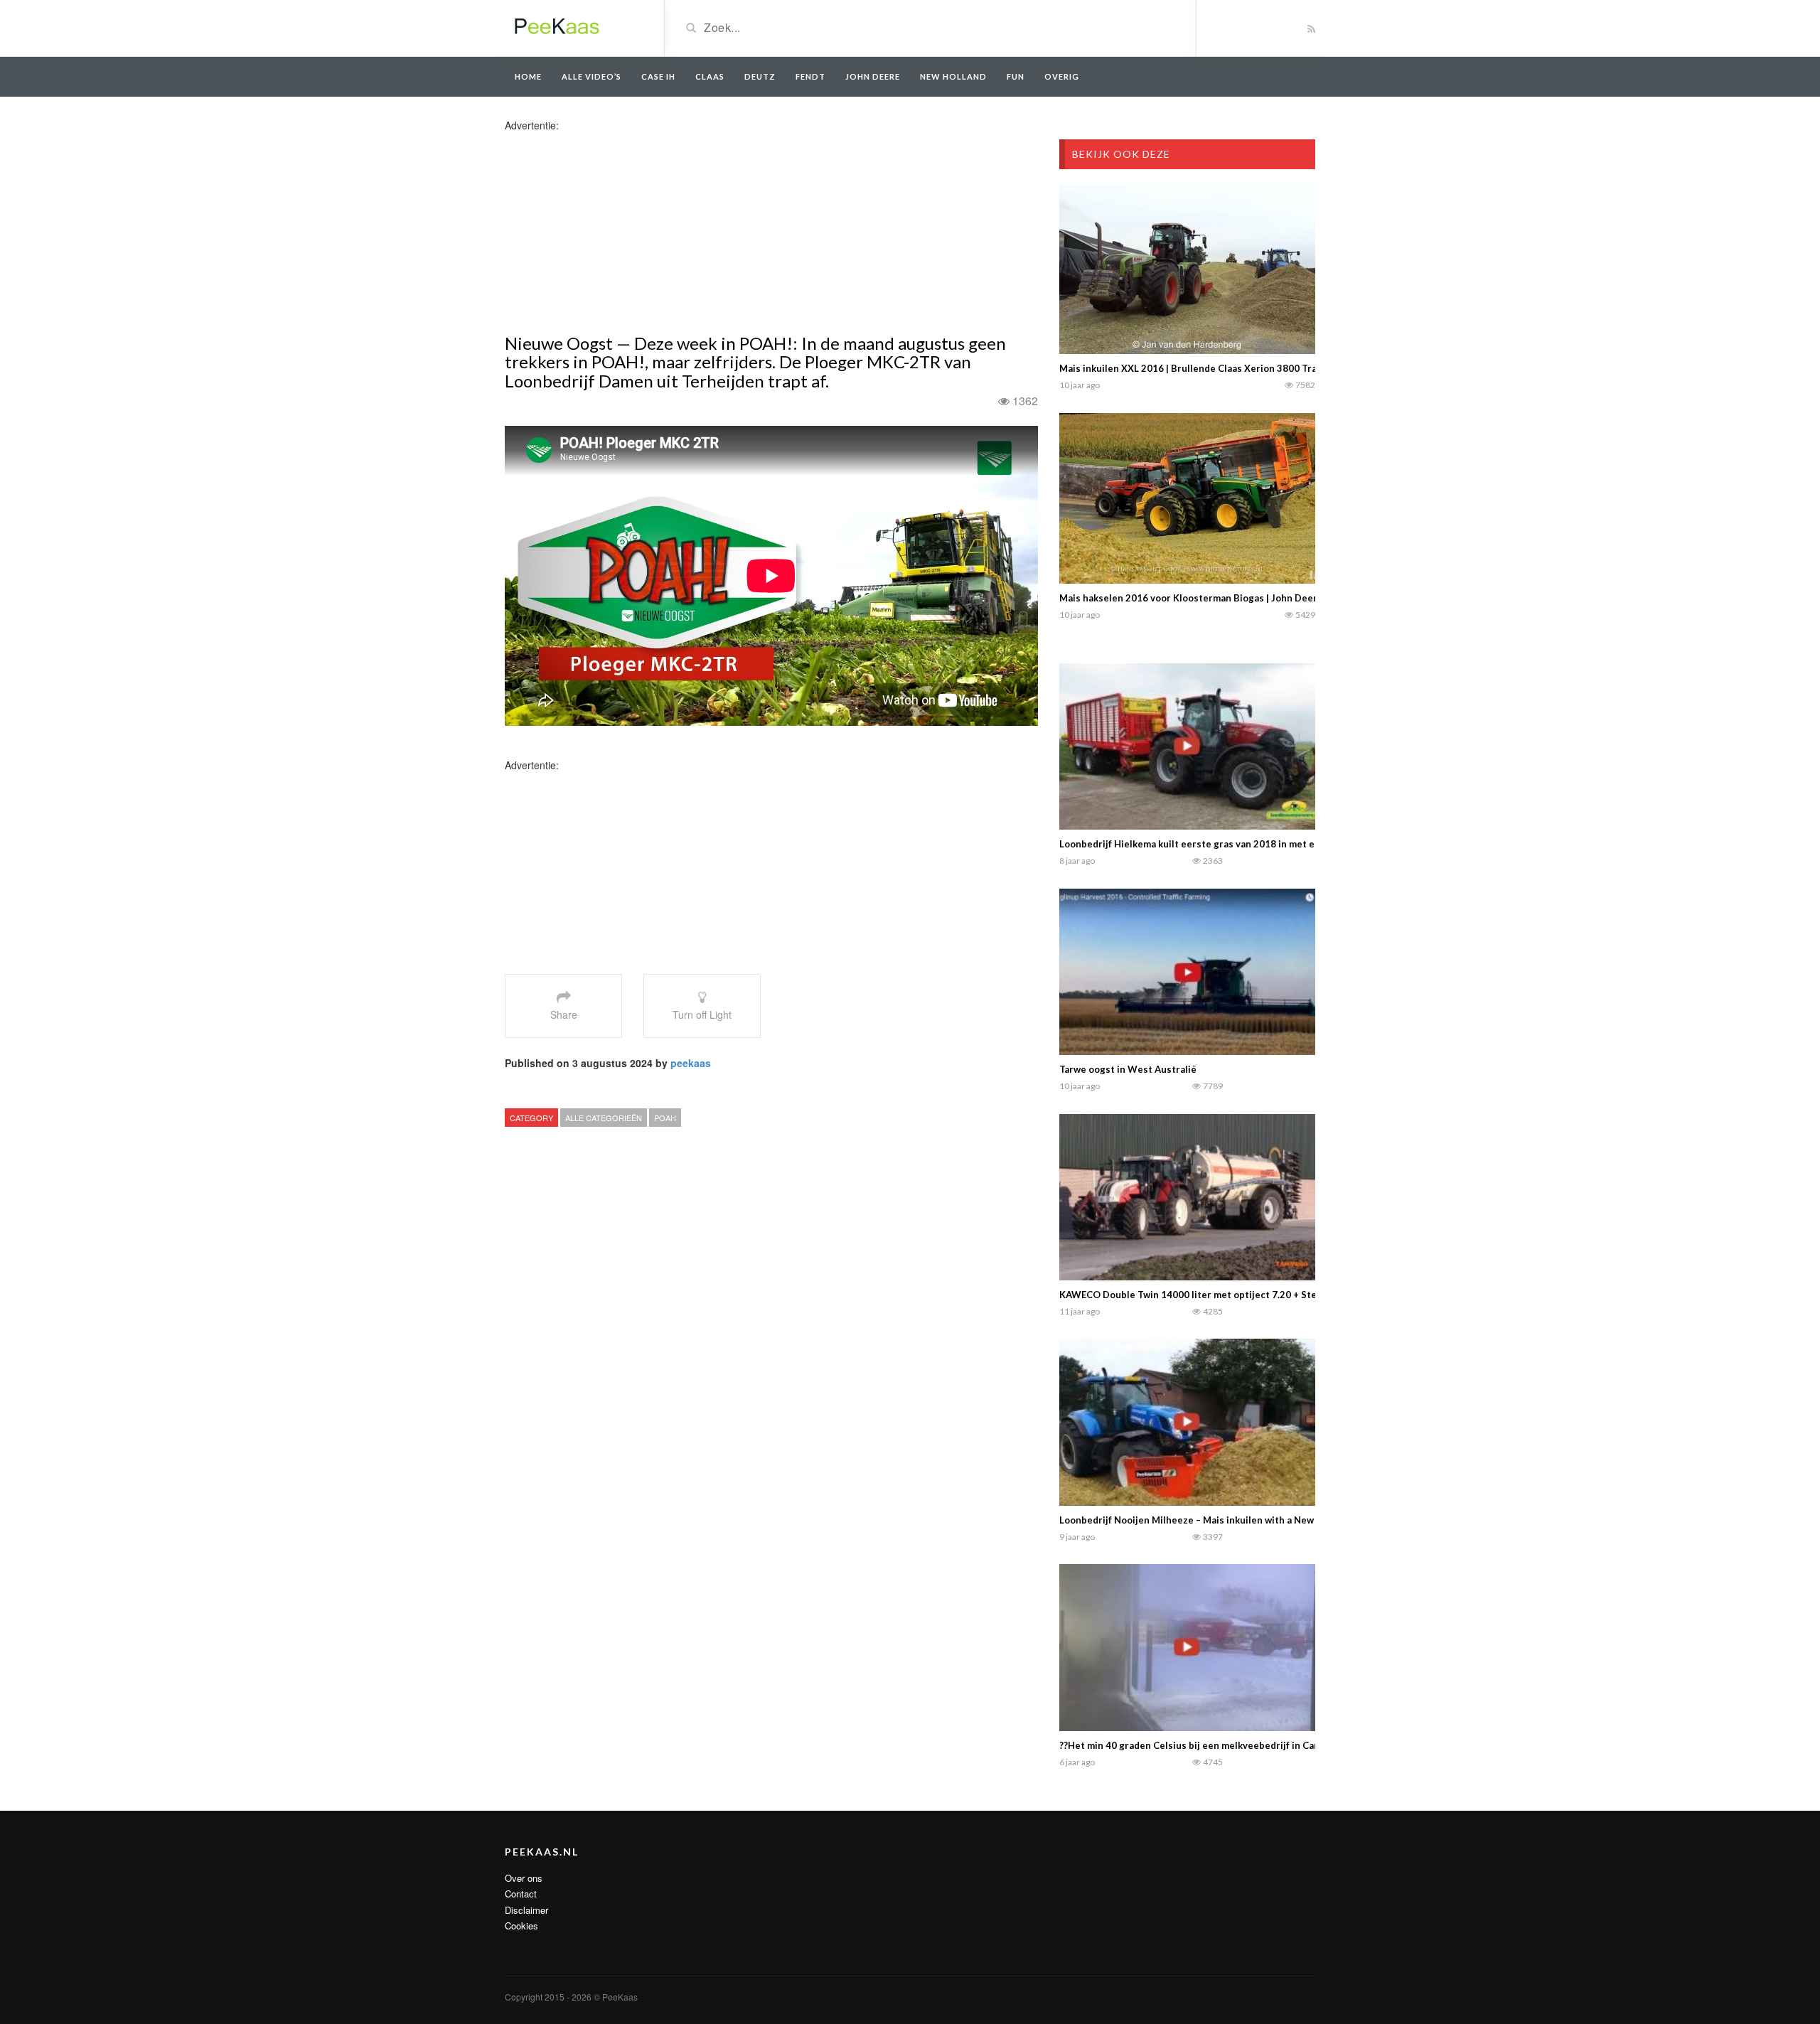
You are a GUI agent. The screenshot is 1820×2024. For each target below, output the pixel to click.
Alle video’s (591, 76)
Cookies (521, 1926)
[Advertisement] (617, 232)
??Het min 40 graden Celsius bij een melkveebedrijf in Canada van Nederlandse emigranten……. (1272, 1745)
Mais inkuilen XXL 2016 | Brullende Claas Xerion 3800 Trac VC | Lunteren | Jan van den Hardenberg (1280, 368)
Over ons (524, 1878)
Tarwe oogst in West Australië (1128, 1069)
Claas (710, 76)
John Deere (873, 76)
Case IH (658, 76)
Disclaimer (526, 1910)
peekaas (691, 1063)
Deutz (760, 76)
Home (528, 76)
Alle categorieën (604, 1118)
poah (665, 1118)
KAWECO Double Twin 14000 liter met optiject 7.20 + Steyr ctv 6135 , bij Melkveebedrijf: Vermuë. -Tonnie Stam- (1311, 1295)
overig (1062, 76)
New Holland (953, 76)
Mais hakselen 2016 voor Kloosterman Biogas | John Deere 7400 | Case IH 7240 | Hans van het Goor (1282, 598)
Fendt (810, 76)
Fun (1016, 76)
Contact (521, 1894)
